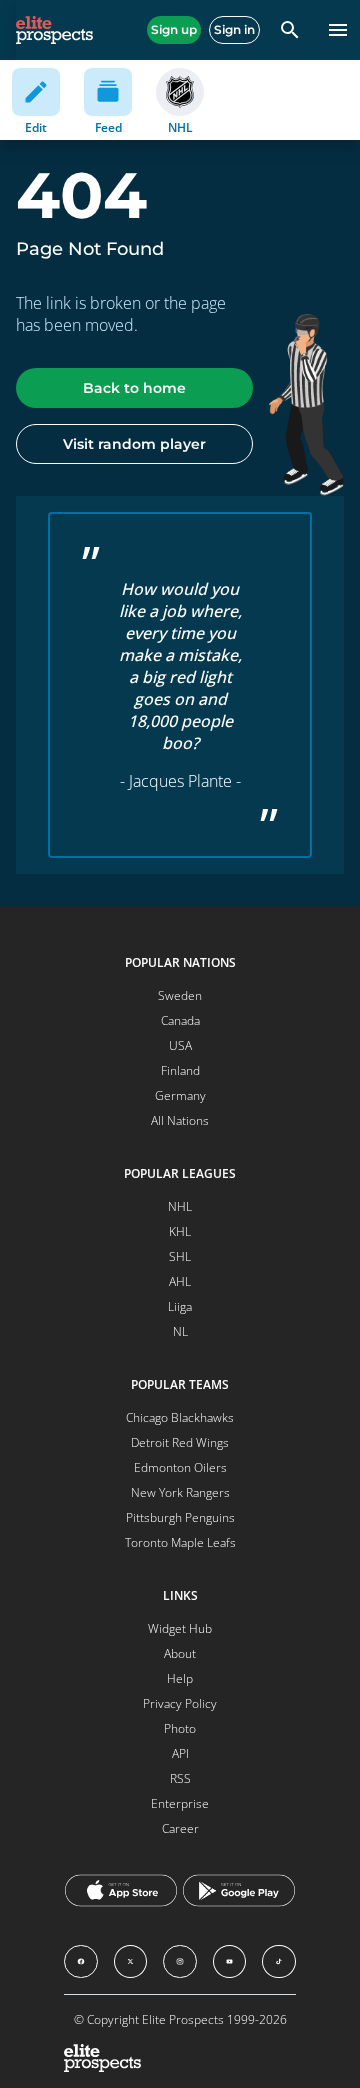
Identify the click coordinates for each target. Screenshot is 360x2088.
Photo (180, 1728)
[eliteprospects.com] (54, 30)
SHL (180, 1256)
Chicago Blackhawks (180, 1417)
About (180, 1653)
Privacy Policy (180, 1703)
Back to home (134, 388)
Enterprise (180, 1803)
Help (180, 1678)
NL (180, 1331)
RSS (180, 1778)
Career (180, 1828)
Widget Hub (180, 1628)
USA (180, 1045)
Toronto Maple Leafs (180, 1542)
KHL (180, 1231)
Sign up (174, 29)
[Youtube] (230, 1962)
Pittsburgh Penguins (180, 1517)
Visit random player (134, 444)
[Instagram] (180, 1962)
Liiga (180, 1306)
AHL (180, 1281)
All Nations (180, 1120)
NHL (180, 1206)
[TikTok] (279, 1962)
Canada (180, 1020)
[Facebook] (81, 1962)
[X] (131, 1962)
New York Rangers (180, 1492)
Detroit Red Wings (180, 1442)
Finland (180, 1070)
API (180, 1753)
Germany (180, 1095)
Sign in (234, 29)
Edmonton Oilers (180, 1467)
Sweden (180, 995)
